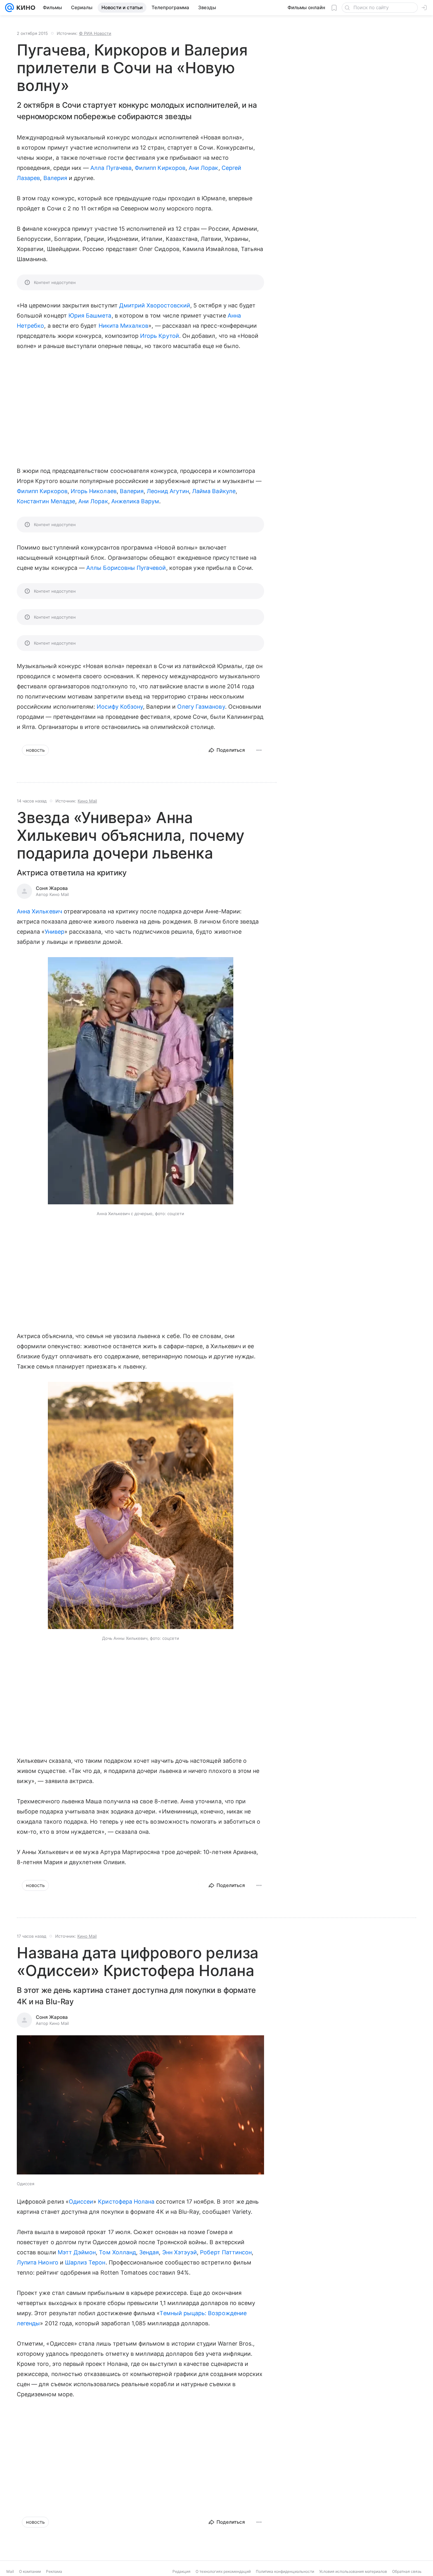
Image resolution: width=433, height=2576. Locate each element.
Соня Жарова (52, 888)
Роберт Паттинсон (226, 2252)
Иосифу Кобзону (120, 707)
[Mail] (10, 8)
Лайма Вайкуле (214, 491)
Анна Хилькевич (39, 911)
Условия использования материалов (353, 2571)
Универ (55, 932)
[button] (141, 1081)
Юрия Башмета (90, 316)
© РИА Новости (95, 33)
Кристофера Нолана (126, 2202)
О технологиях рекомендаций (223, 2571)
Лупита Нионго (38, 2262)
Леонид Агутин (168, 491)
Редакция (181, 2571)
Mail (10, 2571)
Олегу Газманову (201, 707)
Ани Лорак (204, 168)
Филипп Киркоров (160, 168)
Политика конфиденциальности (285, 2571)
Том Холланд (117, 2252)
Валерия (55, 178)
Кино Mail (87, 801)
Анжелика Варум (135, 501)
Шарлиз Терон (85, 2262)
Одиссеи (81, 2202)
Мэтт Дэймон (77, 2252)
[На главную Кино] (25, 8)
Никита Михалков (124, 326)
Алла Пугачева (111, 168)
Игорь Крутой (160, 336)
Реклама (54, 2571)
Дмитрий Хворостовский (155, 305)
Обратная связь (407, 2571)
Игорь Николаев (94, 491)
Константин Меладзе (46, 501)
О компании (30, 2571)
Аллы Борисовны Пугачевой (126, 568)
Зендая (149, 2252)
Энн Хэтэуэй (180, 2252)
